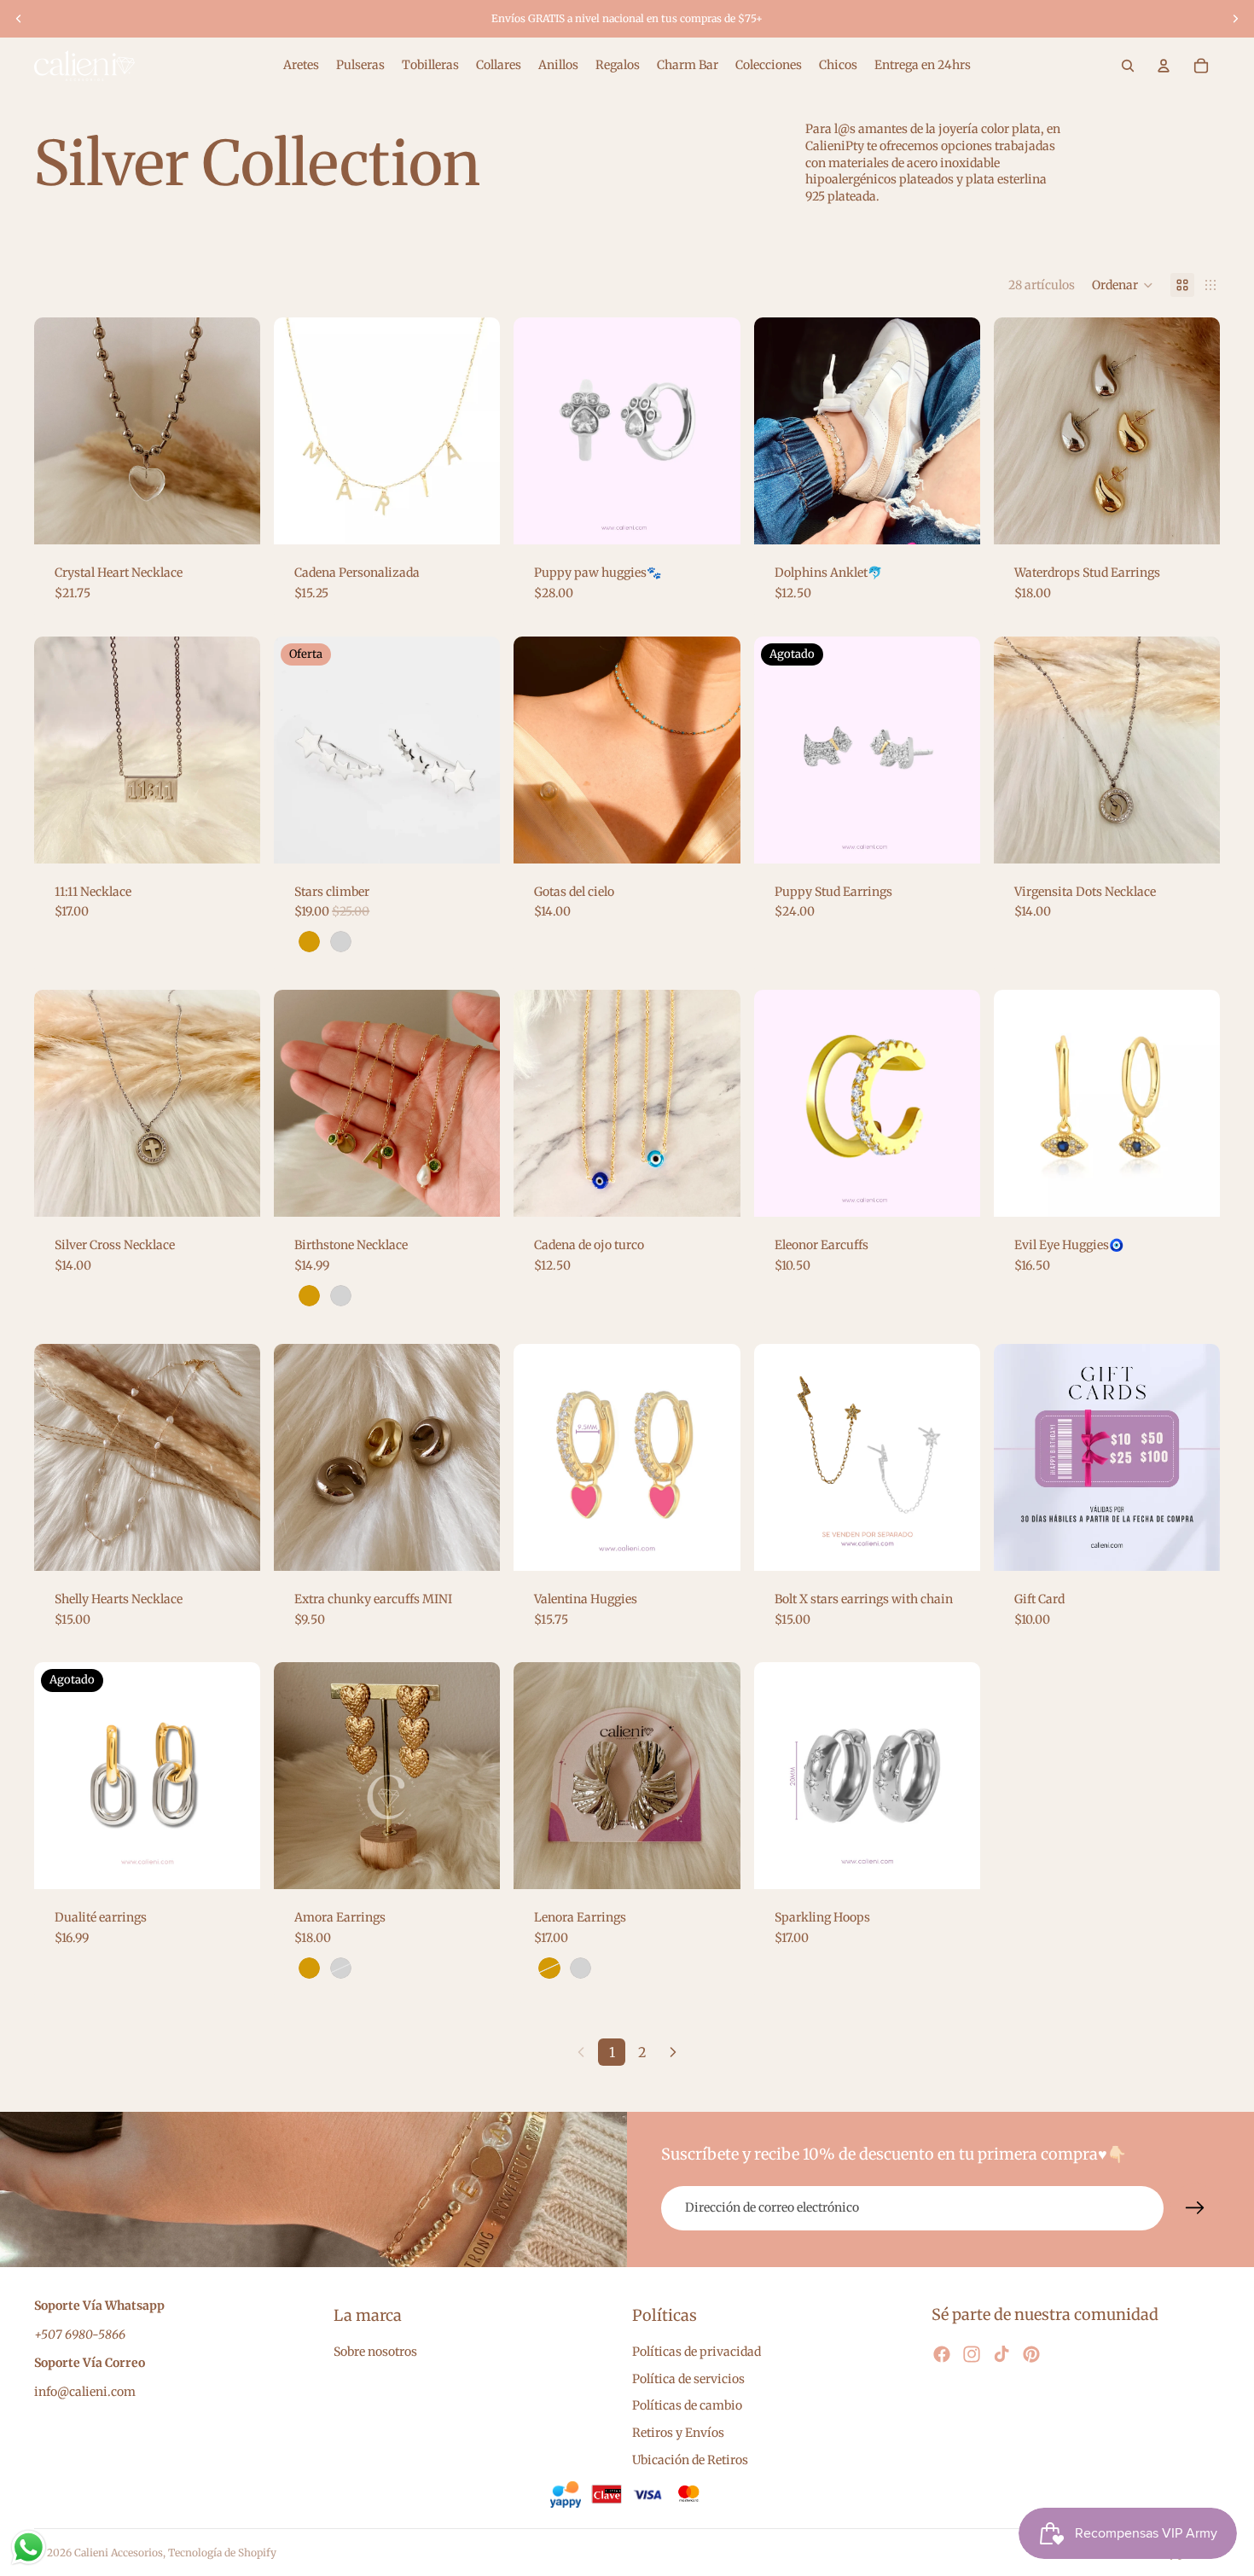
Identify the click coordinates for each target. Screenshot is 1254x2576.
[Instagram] (972, 2354)
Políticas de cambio (687, 2406)
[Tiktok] (1001, 2354)
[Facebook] (942, 2354)
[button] (1123, 285)
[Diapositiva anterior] (19, 19)
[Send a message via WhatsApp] (29, 2547)
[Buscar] (1128, 66)
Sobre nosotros (375, 2352)
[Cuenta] (1164, 66)
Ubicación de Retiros (690, 2460)
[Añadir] (1193, 837)
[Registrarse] (1195, 2208)
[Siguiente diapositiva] (1235, 19)
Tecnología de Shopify (222, 2553)
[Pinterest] (1031, 2354)
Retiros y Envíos (678, 2433)
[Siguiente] (673, 2052)
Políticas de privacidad (697, 2352)
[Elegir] (234, 519)
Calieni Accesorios (119, 2553)
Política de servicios (688, 2379)
